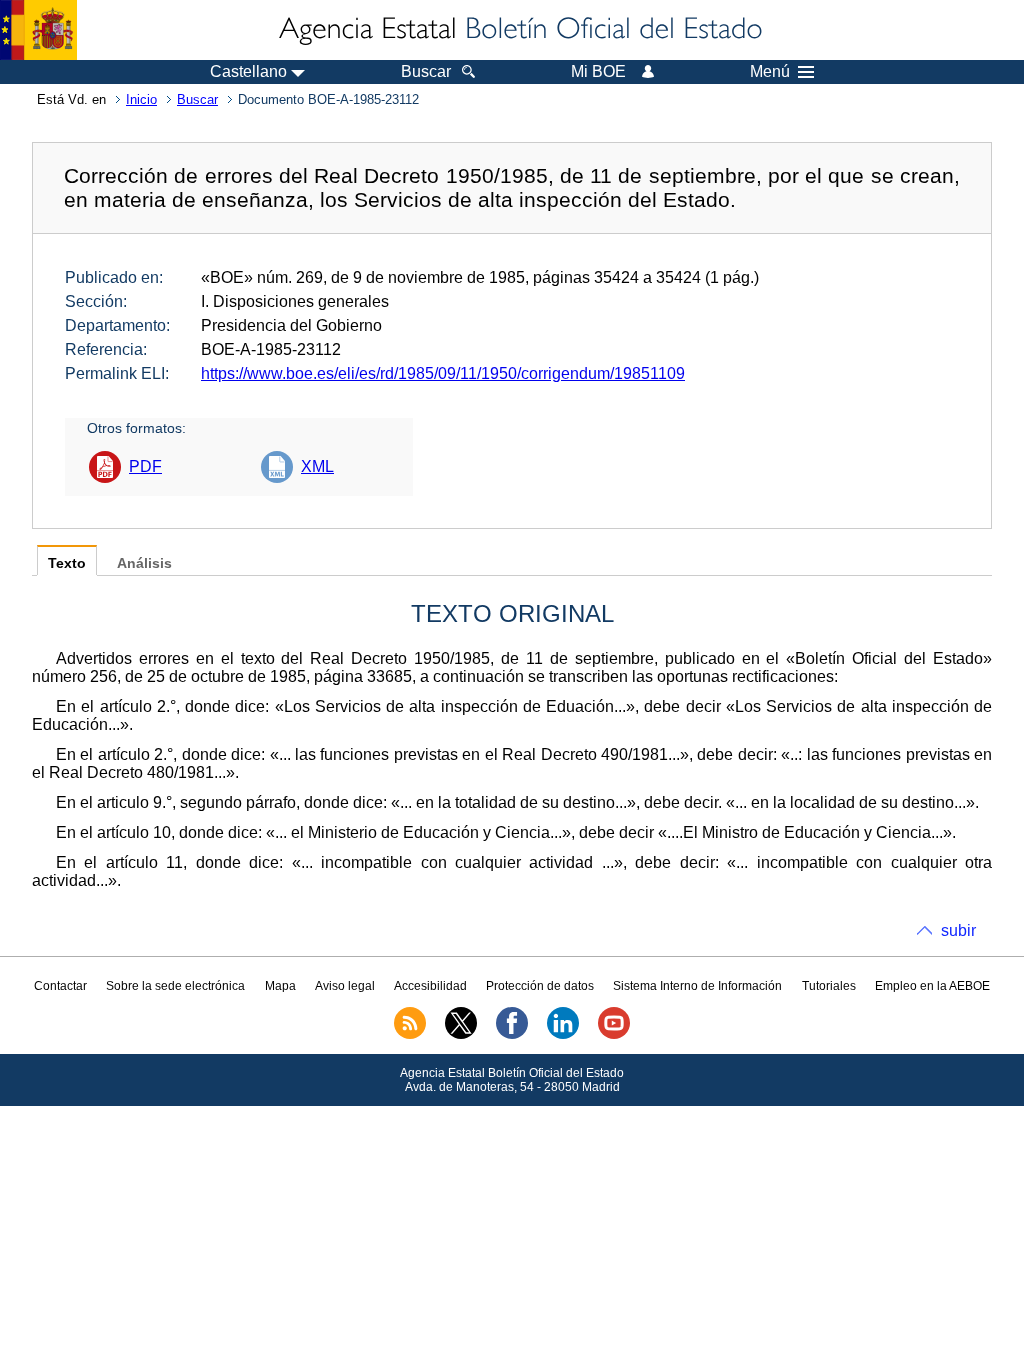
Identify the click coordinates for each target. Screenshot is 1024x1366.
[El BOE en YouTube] (614, 1035)
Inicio (141, 99)
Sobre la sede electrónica (175, 986)
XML (317, 466)
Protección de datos (540, 986)
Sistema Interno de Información (697, 986)
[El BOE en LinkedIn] (563, 1035)
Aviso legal (345, 986)
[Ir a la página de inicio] (519, 30)
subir (958, 930)
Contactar (60, 986)
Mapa (280, 986)
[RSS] (410, 1035)
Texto (67, 563)
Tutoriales (829, 986)
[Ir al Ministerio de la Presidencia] (38, 30)
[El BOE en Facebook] (512, 1035)
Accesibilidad (430, 986)
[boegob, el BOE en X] (461, 1035)
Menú (770, 72)
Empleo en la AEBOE (932, 986)
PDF (145, 466)
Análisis (144, 563)
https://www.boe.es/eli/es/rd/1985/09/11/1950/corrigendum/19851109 (443, 373)
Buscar (197, 99)
